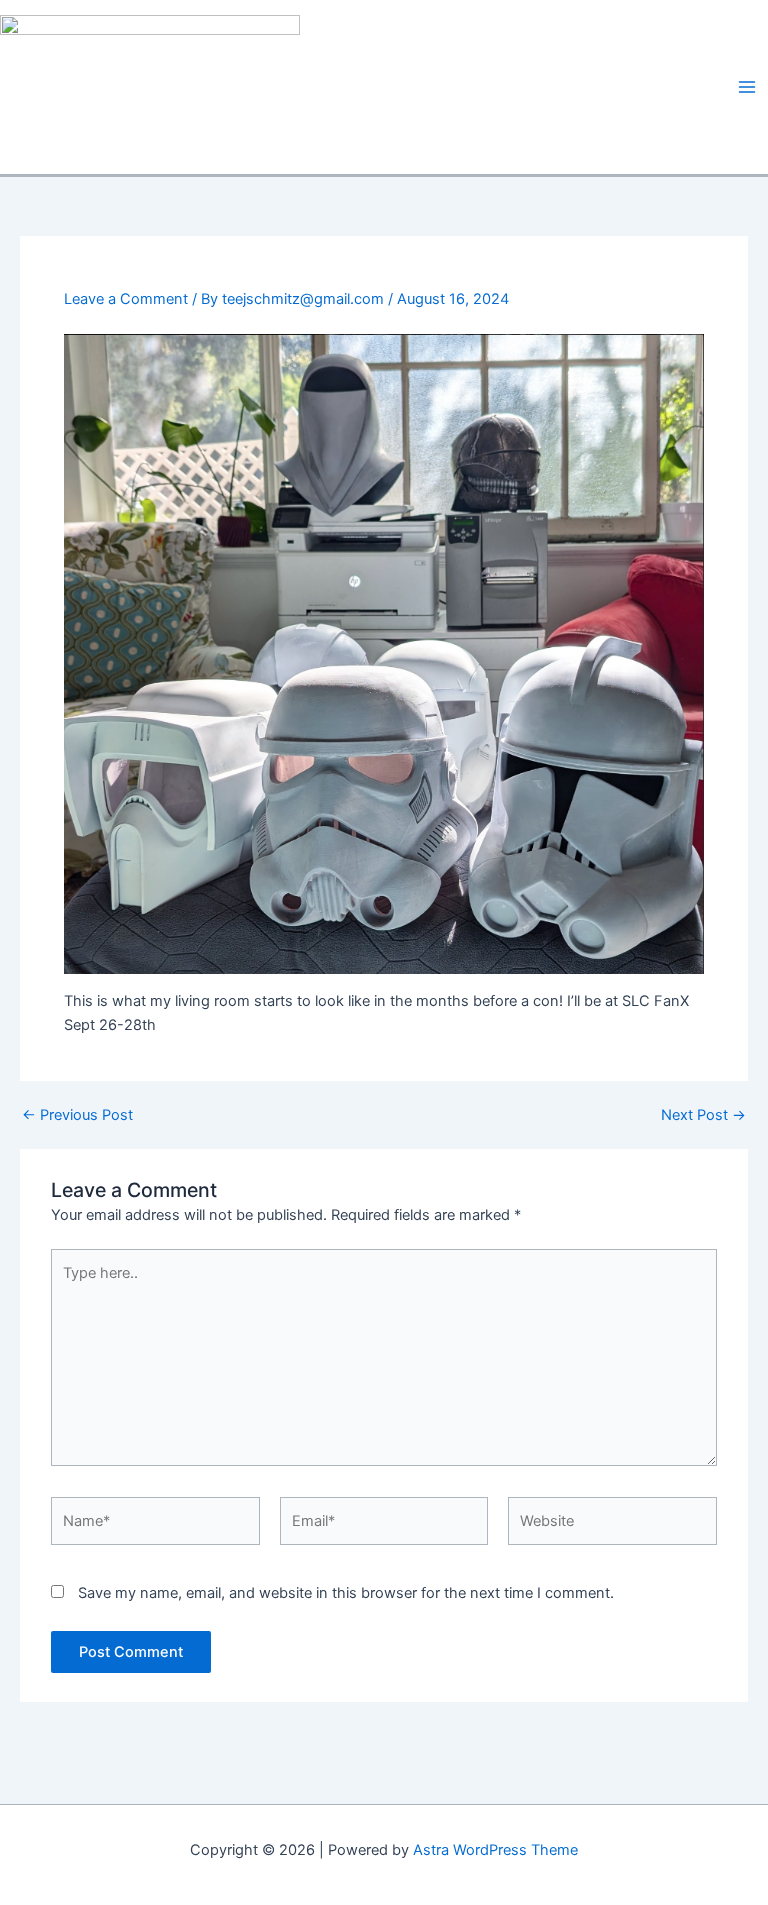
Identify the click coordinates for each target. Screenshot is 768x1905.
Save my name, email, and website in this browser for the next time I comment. (346, 1593)
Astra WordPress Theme (495, 1850)
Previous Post (77, 1115)
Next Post (703, 1115)
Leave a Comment (126, 299)
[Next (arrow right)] (733, 953)
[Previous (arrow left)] (35, 953)
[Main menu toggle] (747, 87)
